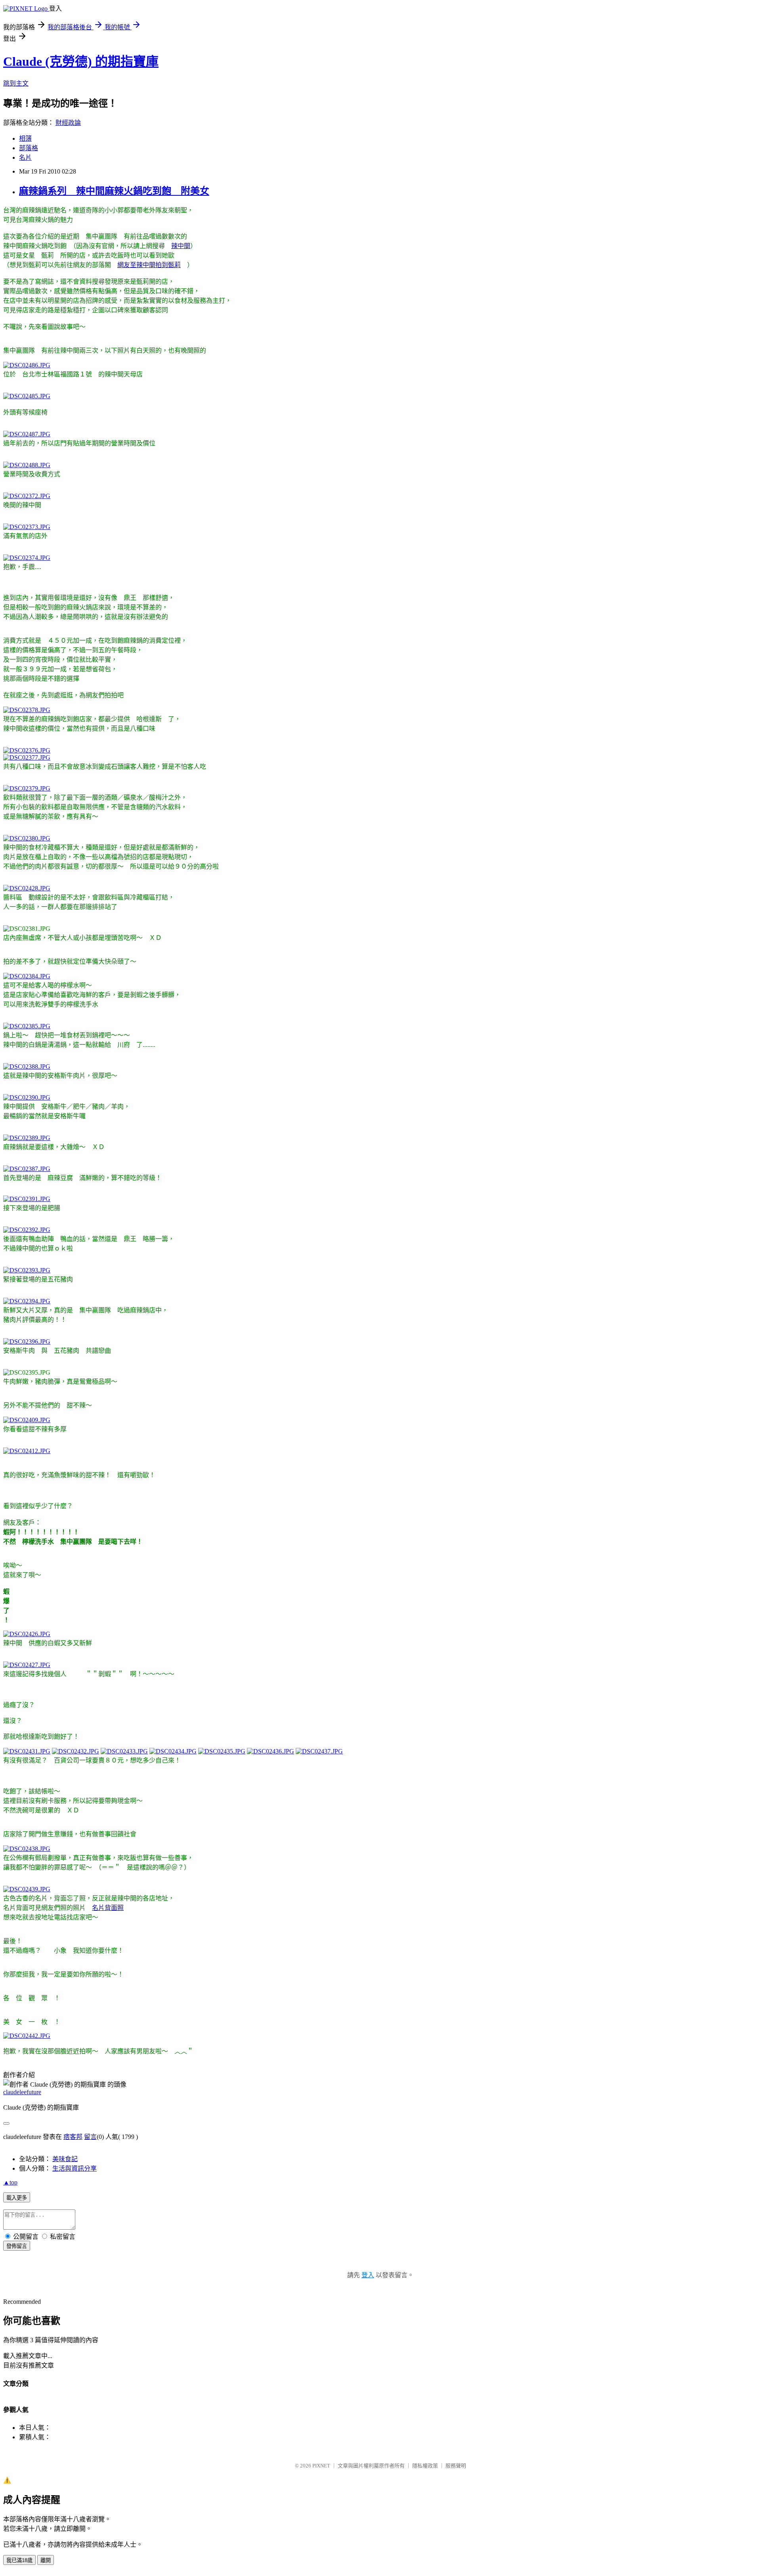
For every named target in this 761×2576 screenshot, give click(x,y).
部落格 (29, 148)
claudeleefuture (22, 2092)
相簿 (25, 138)
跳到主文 (16, 83)
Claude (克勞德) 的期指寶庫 (81, 61)
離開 (46, 2560)
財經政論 (68, 123)
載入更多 (17, 2198)
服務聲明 (456, 2466)
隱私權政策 (425, 2466)
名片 (25, 158)
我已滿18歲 (19, 2560)
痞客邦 (73, 2137)
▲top (10, 2182)
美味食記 (65, 2159)
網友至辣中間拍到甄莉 (149, 265)
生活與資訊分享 (75, 2168)
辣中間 (181, 246)
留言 (90, 2137)
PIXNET (321, 2466)
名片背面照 (108, 1908)
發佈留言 (17, 2246)
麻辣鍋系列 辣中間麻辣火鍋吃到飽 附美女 (114, 191)
